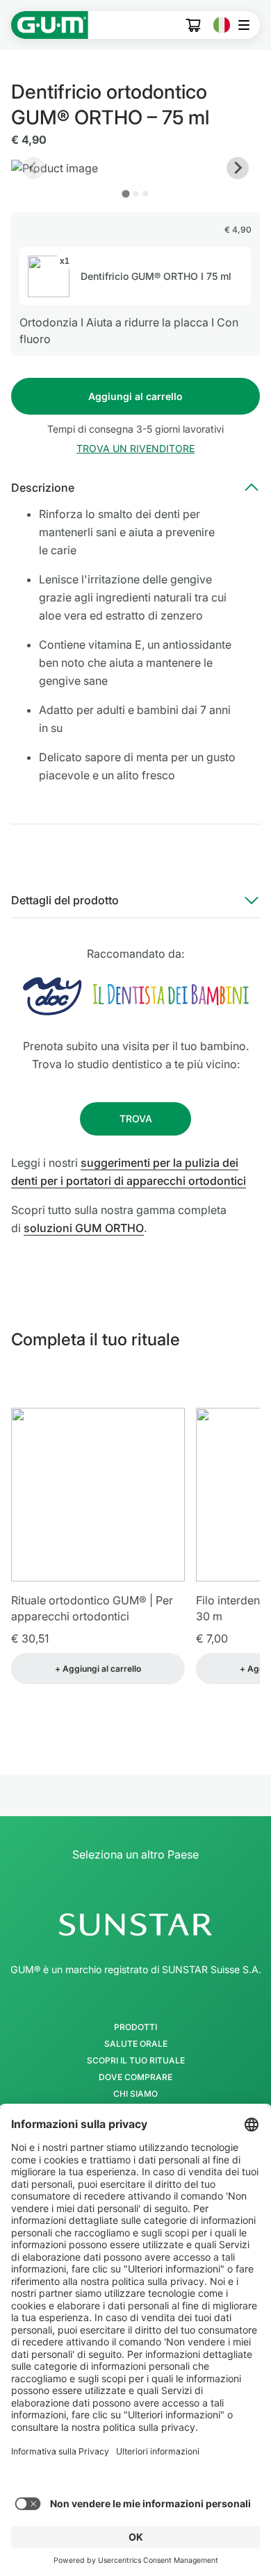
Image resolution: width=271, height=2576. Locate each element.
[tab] (125, 193)
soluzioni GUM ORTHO (84, 1228)
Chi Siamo (135, 2094)
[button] (135, 449)
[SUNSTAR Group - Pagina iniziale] (135, 1925)
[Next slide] (238, 168)
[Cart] (194, 25)
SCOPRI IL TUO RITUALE (136, 2061)
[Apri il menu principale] (248, 25)
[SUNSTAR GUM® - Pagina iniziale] (50, 25)
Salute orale (136, 2044)
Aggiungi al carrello (135, 396)
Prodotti (135, 2027)
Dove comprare (135, 2077)
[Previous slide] (33, 168)
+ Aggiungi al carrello (98, 1669)
